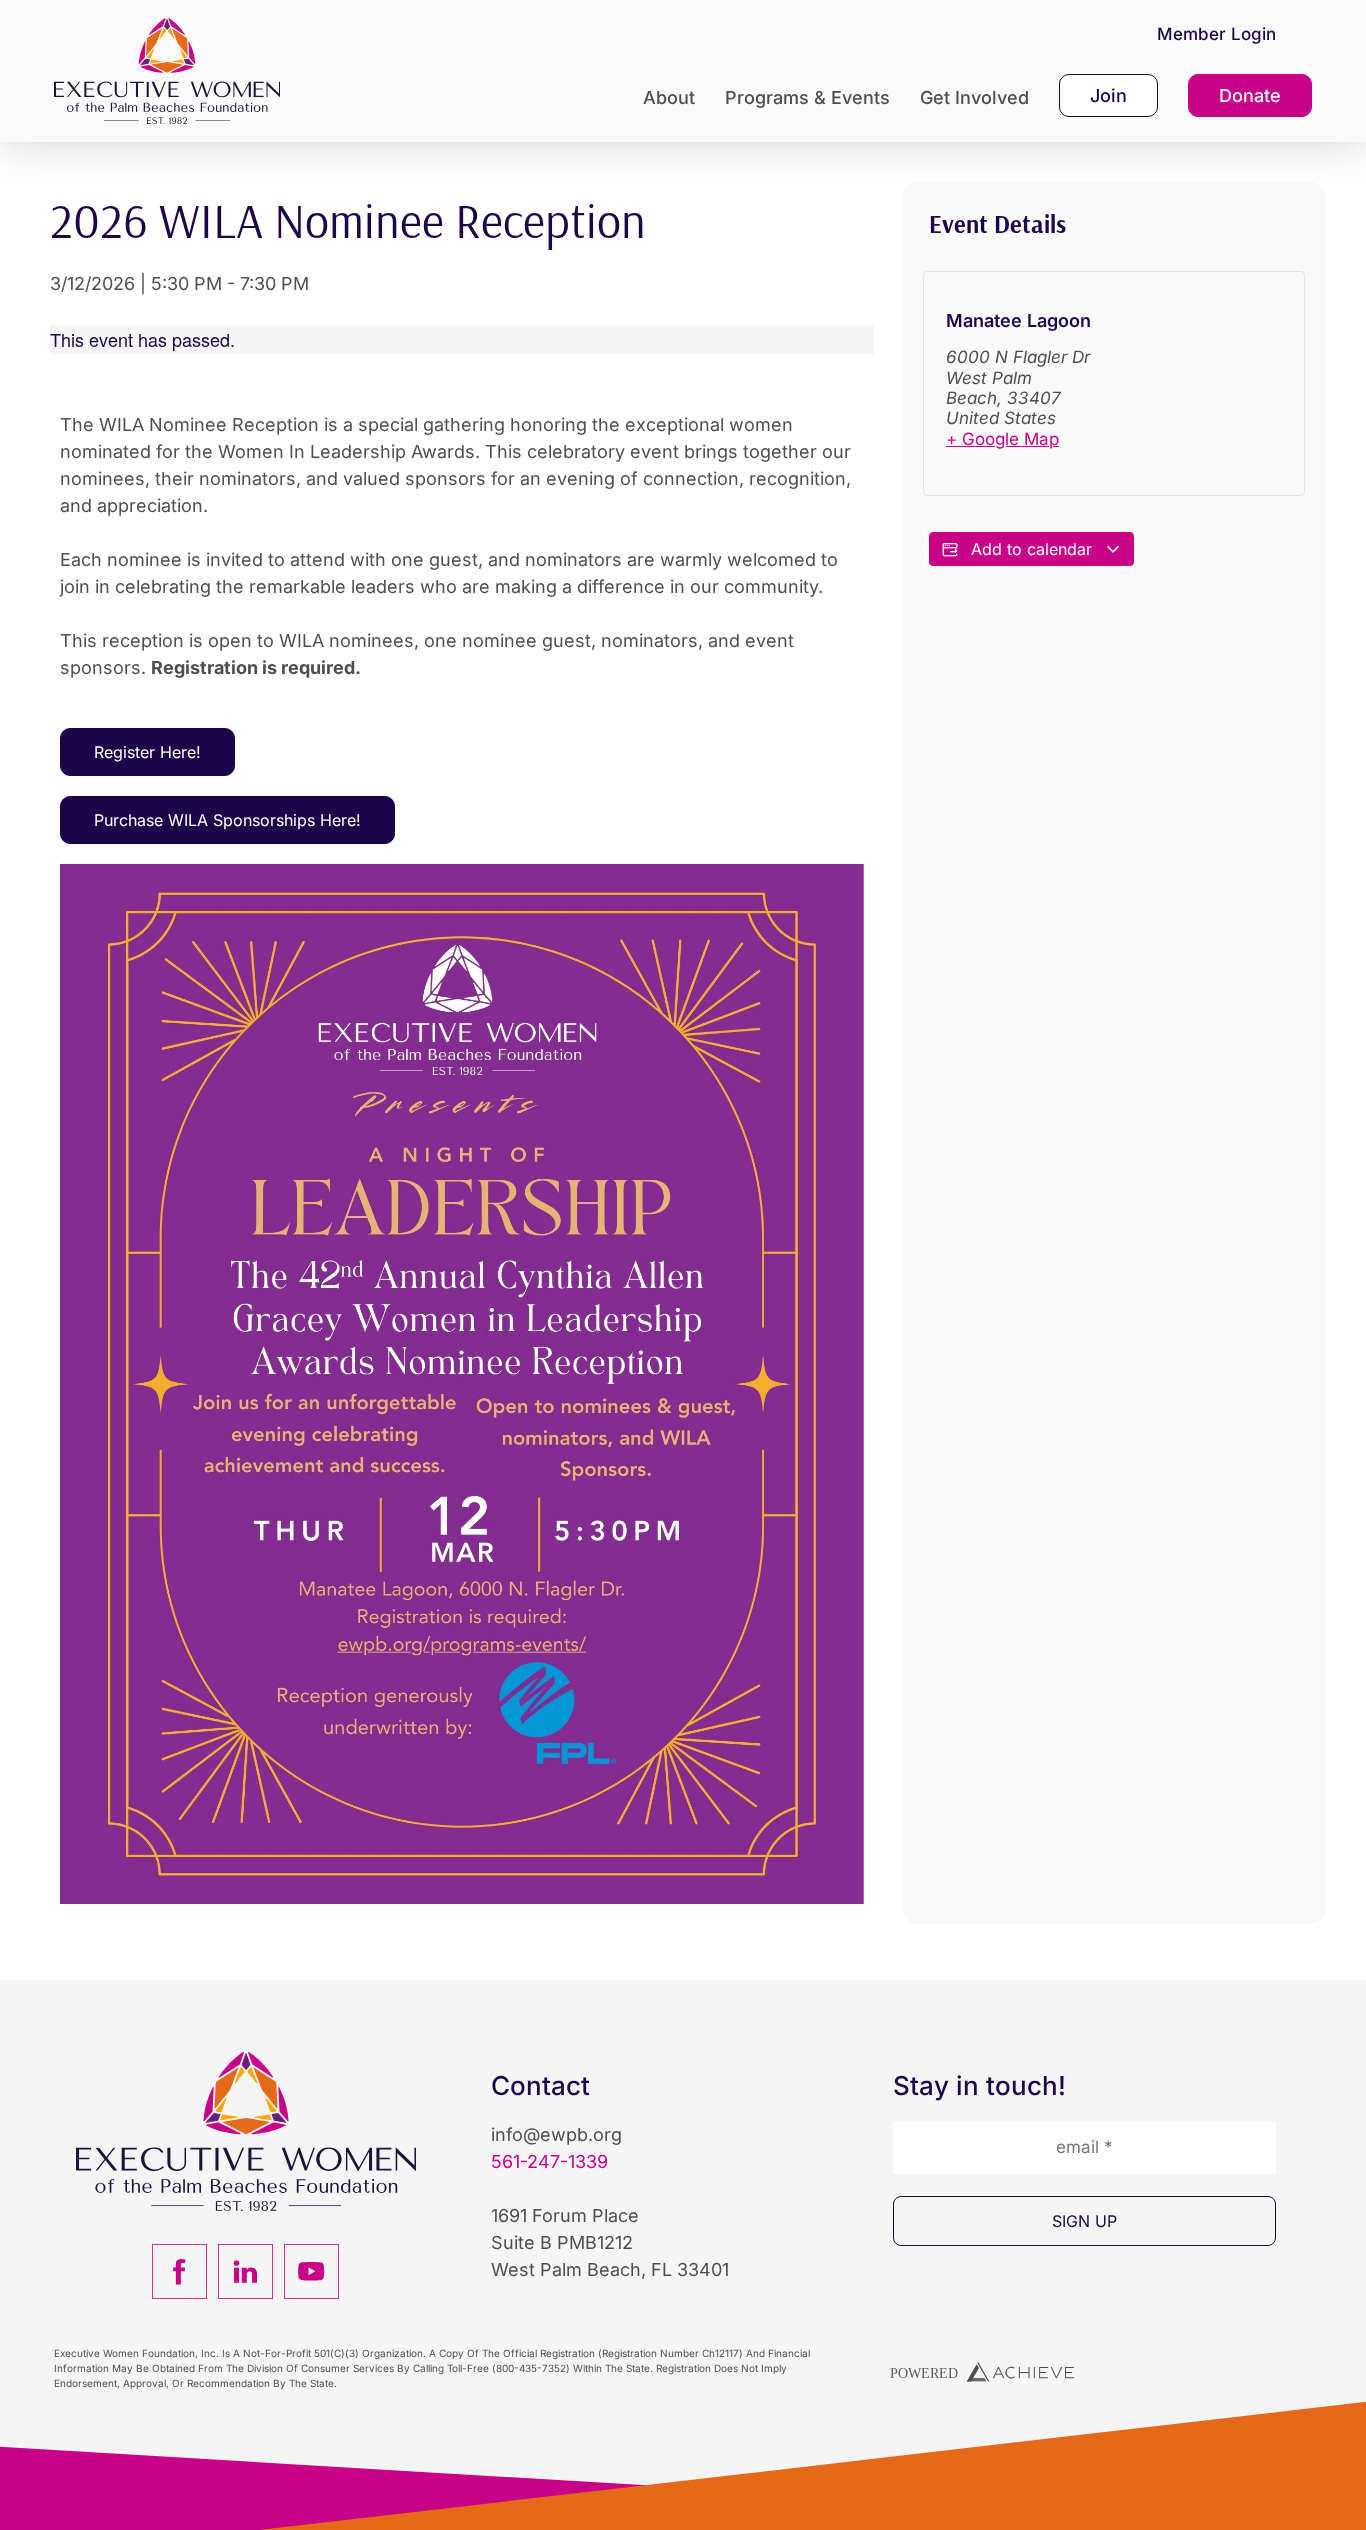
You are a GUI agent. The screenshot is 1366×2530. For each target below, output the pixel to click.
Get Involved (974, 97)
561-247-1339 (549, 2161)
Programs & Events (807, 97)
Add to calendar (1031, 549)
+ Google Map (1002, 439)
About (669, 97)
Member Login (1216, 34)
